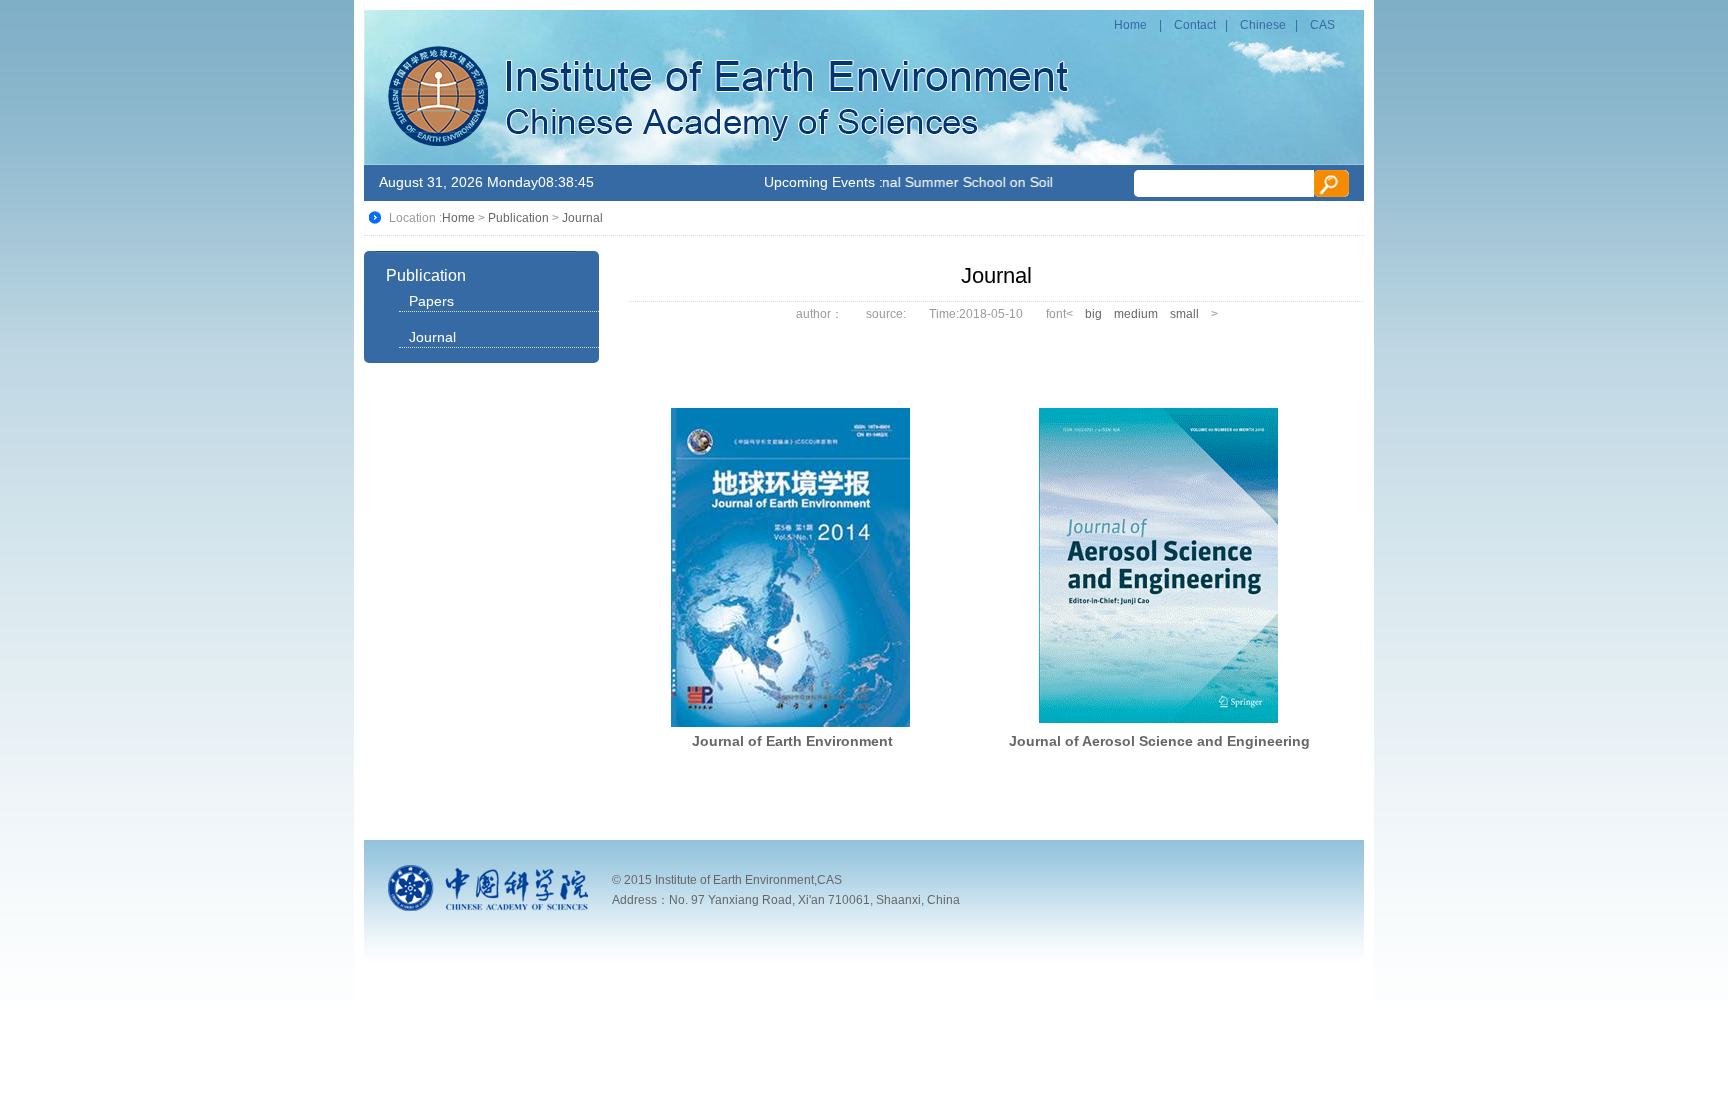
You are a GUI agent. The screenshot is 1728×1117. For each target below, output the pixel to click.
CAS (1322, 25)
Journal (582, 218)
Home (1130, 25)
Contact (1195, 25)
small (1184, 314)
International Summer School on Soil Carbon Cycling (979, 182)
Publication (518, 218)
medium (1136, 314)
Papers (431, 301)
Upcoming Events (819, 182)
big (1093, 314)
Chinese (1263, 25)
